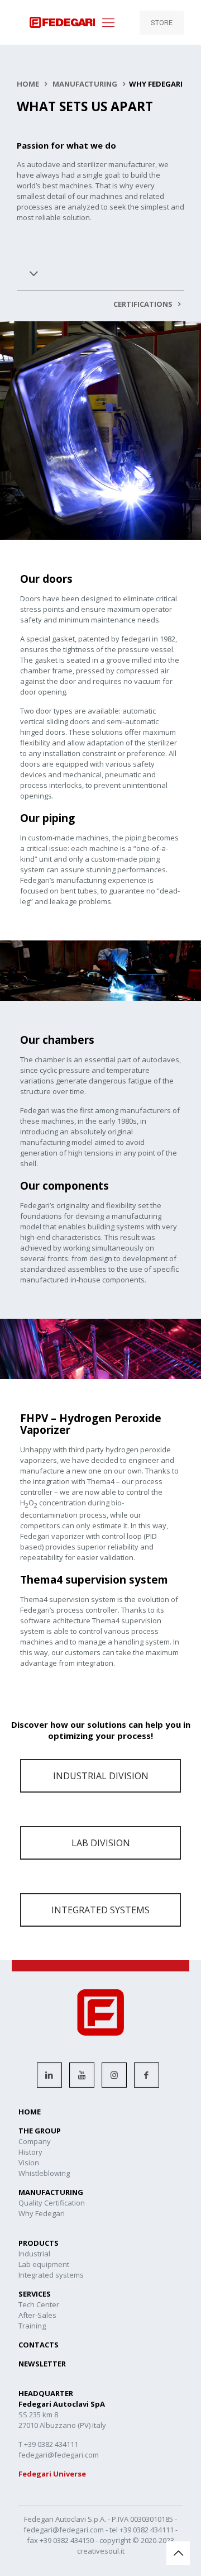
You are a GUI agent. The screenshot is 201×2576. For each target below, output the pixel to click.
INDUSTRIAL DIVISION (101, 1776)
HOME (28, 84)
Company (35, 2141)
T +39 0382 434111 (48, 2444)
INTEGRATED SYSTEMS (100, 1910)
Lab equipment (44, 2264)
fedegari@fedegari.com (64, 2530)
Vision (29, 2162)
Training (32, 2326)
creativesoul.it (101, 2551)
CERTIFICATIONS (144, 304)
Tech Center (39, 2304)
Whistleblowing (44, 2173)
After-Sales (37, 2315)
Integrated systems (51, 2275)
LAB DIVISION (101, 1843)
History (30, 2152)
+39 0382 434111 (147, 2530)
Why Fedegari (42, 2213)
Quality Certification (52, 2203)
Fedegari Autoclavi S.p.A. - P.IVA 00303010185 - (100, 2519)
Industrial (34, 2254)
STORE (162, 23)
